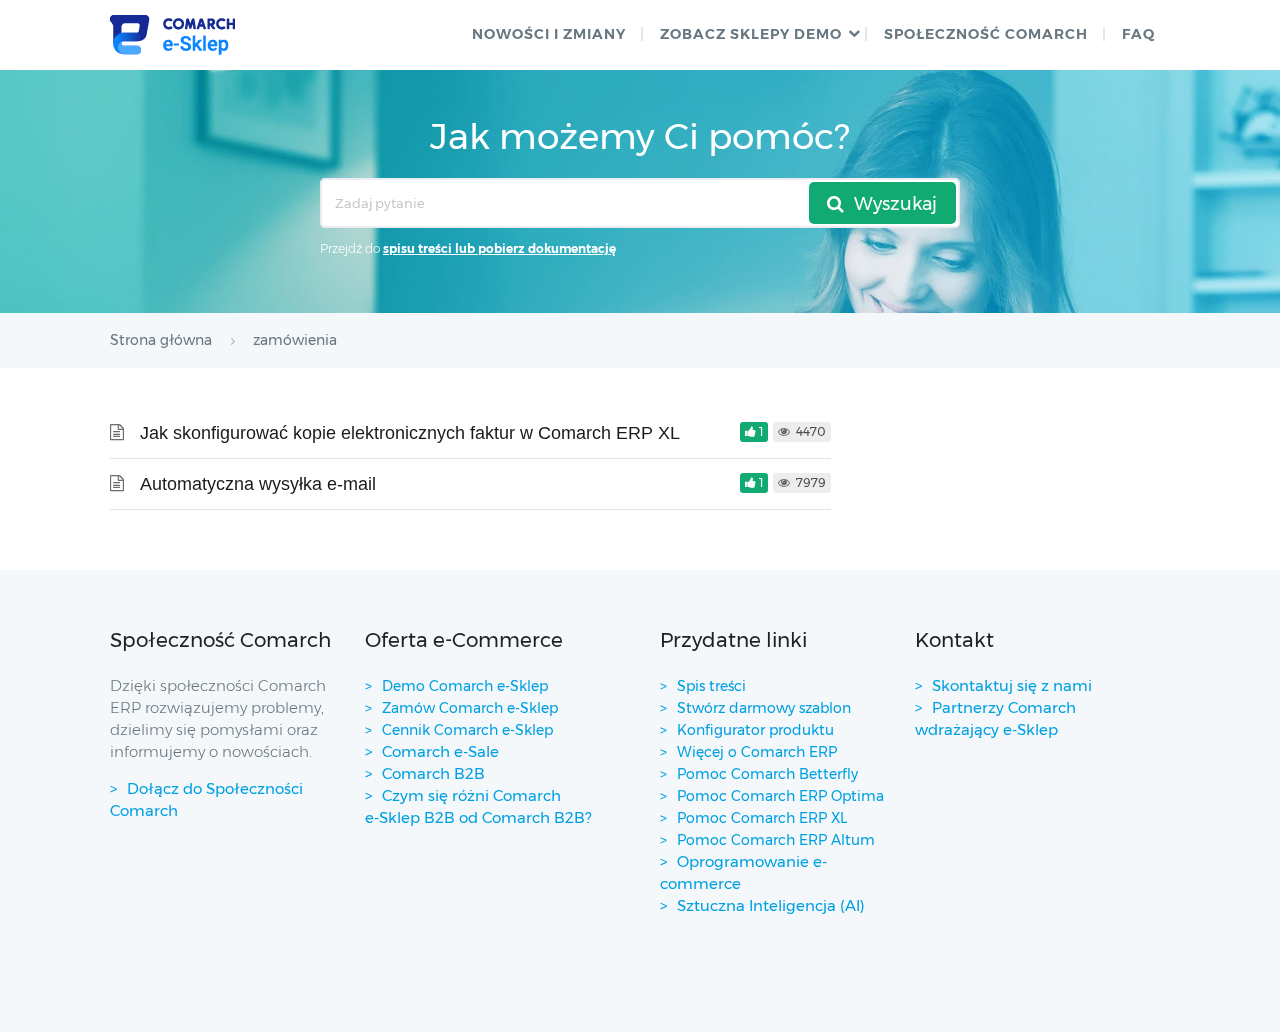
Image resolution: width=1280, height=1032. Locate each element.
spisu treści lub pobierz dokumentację (499, 248)
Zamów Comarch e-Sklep (470, 708)
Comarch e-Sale (440, 751)
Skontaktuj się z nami (1012, 685)
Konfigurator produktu (755, 730)
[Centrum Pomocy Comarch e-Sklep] (172, 35)
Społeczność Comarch (986, 34)
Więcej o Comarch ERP (757, 752)
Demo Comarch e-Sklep (465, 686)
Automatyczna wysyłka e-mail (258, 484)
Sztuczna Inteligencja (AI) (771, 905)
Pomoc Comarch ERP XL (762, 818)
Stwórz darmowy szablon (764, 708)
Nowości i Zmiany (549, 34)
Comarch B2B (433, 773)
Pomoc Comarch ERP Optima (780, 796)
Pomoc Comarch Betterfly (767, 774)
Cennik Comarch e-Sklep (467, 730)
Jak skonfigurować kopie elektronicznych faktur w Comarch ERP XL (410, 433)
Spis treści (711, 686)
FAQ (1138, 34)
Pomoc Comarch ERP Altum (776, 840)
